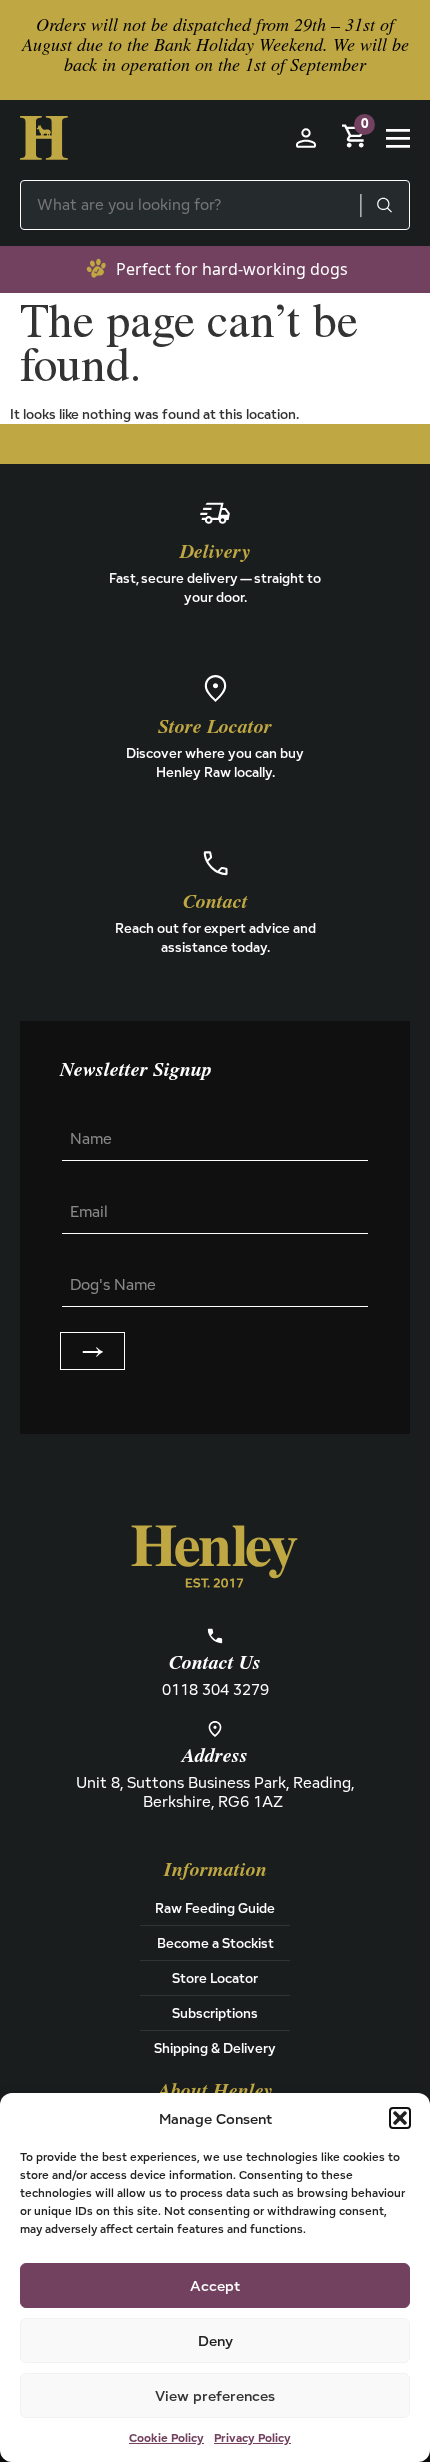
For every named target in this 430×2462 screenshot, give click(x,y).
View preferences (215, 2395)
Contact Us (215, 1663)
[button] (400, 2118)
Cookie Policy (166, 2437)
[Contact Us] (215, 1636)
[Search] (384, 205)
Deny (215, 2340)
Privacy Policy (252, 2437)
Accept (215, 2285)
